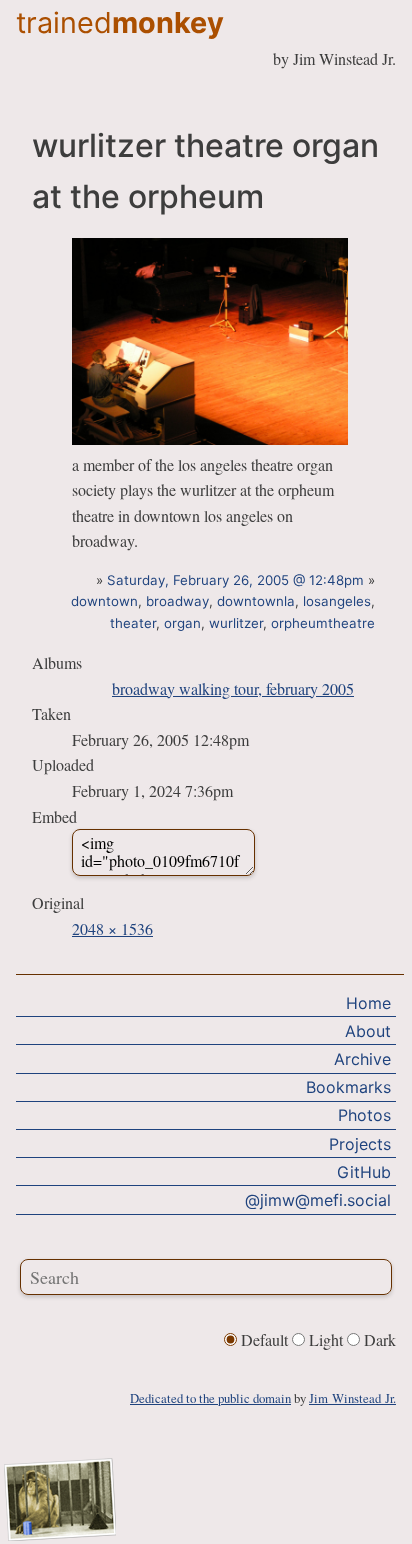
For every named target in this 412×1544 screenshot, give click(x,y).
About (368, 1031)
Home (368, 1003)
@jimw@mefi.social (318, 1200)
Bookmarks (348, 1087)
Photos (364, 1115)
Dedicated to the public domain (210, 1398)
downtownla (256, 601)
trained (120, 22)
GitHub (364, 1172)
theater (133, 623)
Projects (360, 1144)
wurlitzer (236, 623)
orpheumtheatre (323, 623)
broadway (177, 601)
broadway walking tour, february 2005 (233, 688)
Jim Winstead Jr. (352, 1398)
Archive (362, 1059)
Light (326, 1339)
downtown (104, 601)
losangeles (337, 601)
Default (264, 1339)
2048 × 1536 (112, 928)
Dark (378, 1339)
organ (182, 623)
